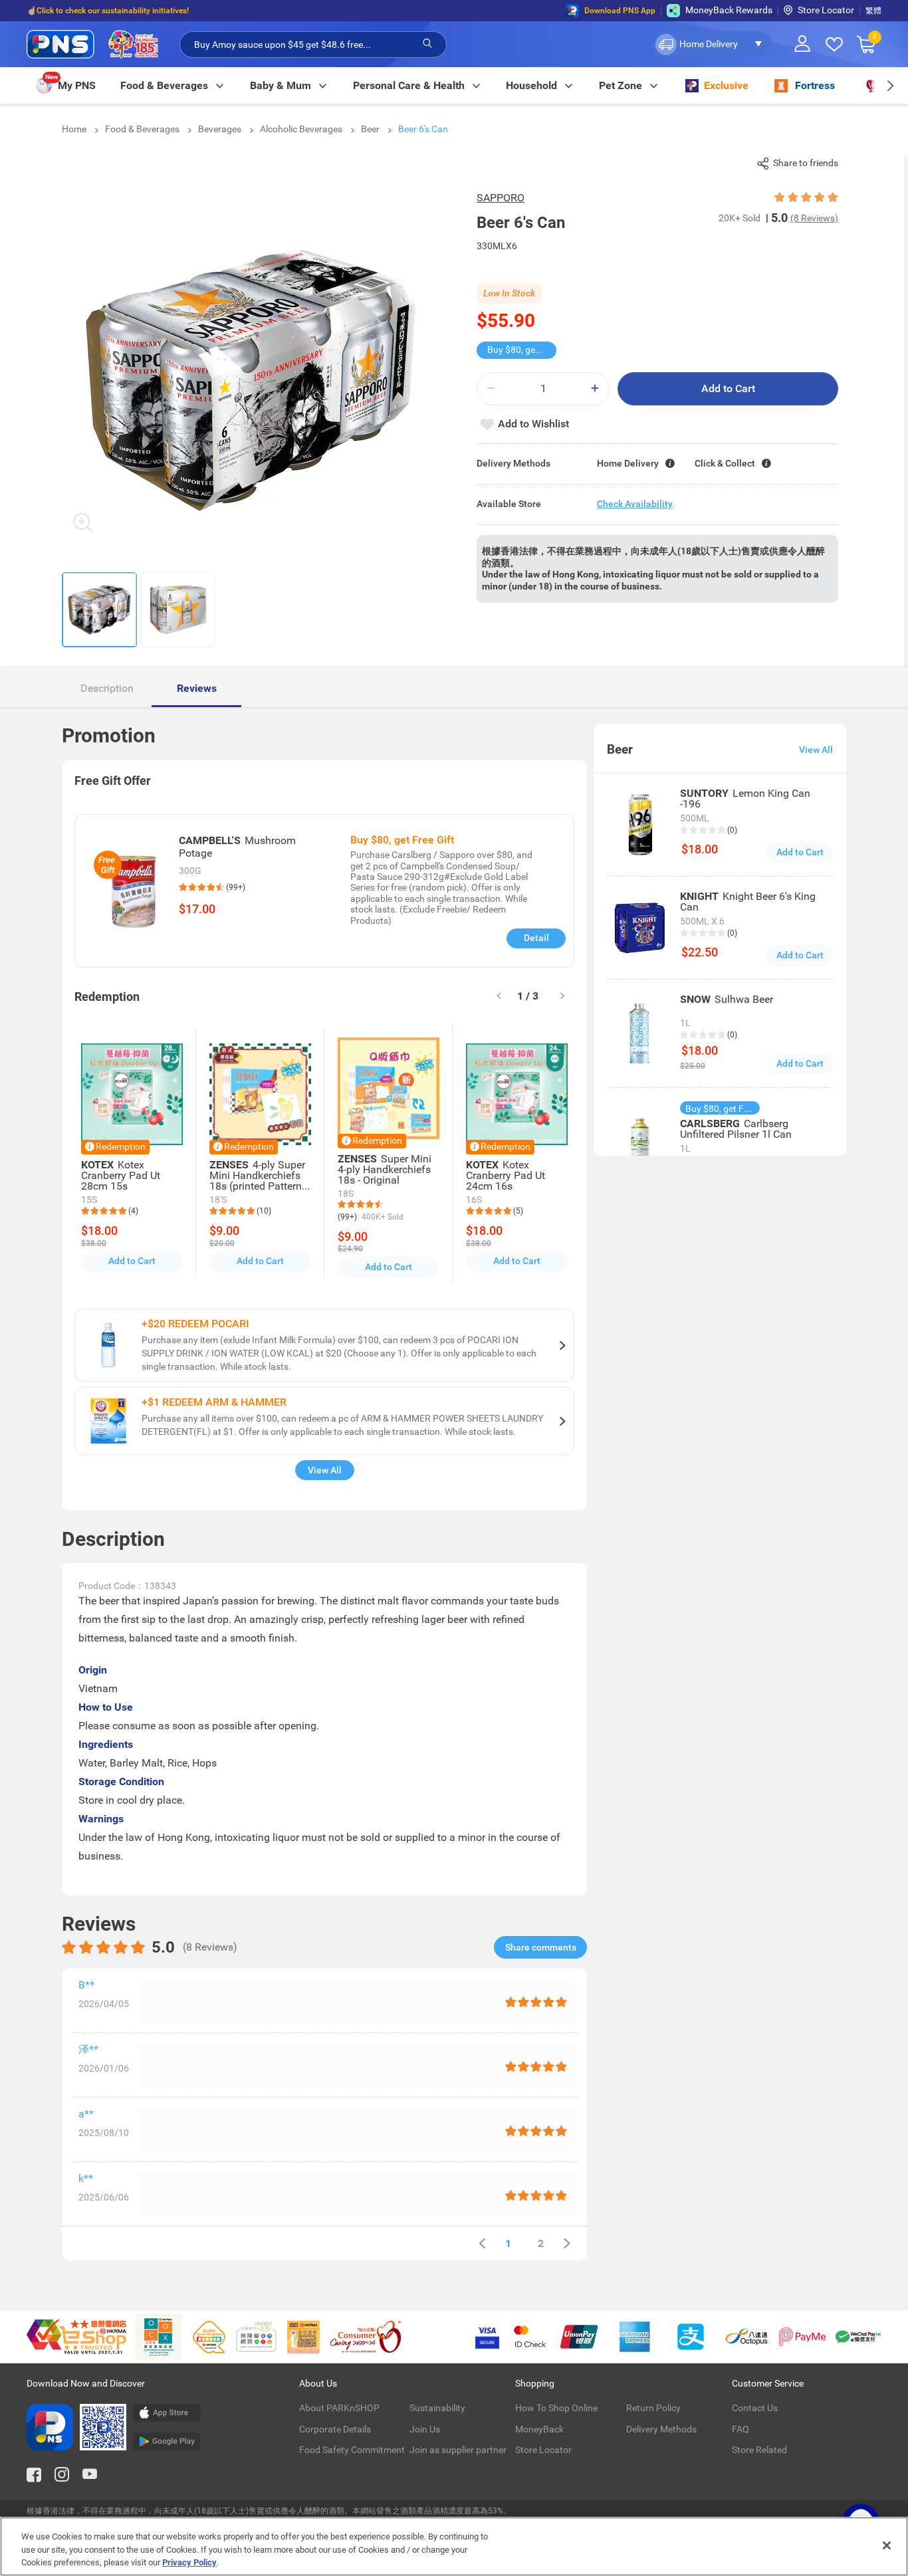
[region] (454, 2546)
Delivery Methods (661, 2429)
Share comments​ (541, 1947)
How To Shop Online (556, 2408)
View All (325, 1470)
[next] (890, 85)
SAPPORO (501, 198)
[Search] (427, 44)
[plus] (595, 388)
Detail (536, 938)
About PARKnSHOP (339, 2408)
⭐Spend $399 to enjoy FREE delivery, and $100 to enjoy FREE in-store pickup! (167, 11)
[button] (712, 45)
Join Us (425, 2429)
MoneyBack (539, 2429)
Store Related (759, 2450)
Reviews (197, 688)
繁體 (873, 11)
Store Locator (826, 10)
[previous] (482, 2243)
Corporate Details (335, 2429)
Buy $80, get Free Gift (522, 350)
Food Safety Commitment (352, 2450)
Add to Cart (728, 388)
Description (107, 688)
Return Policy (653, 2408)
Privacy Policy (189, 2562)
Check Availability (635, 504)
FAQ (740, 2429)
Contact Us (755, 2408)
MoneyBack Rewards (729, 10)
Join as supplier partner (458, 2450)
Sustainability (437, 2408)
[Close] (887, 2545)
